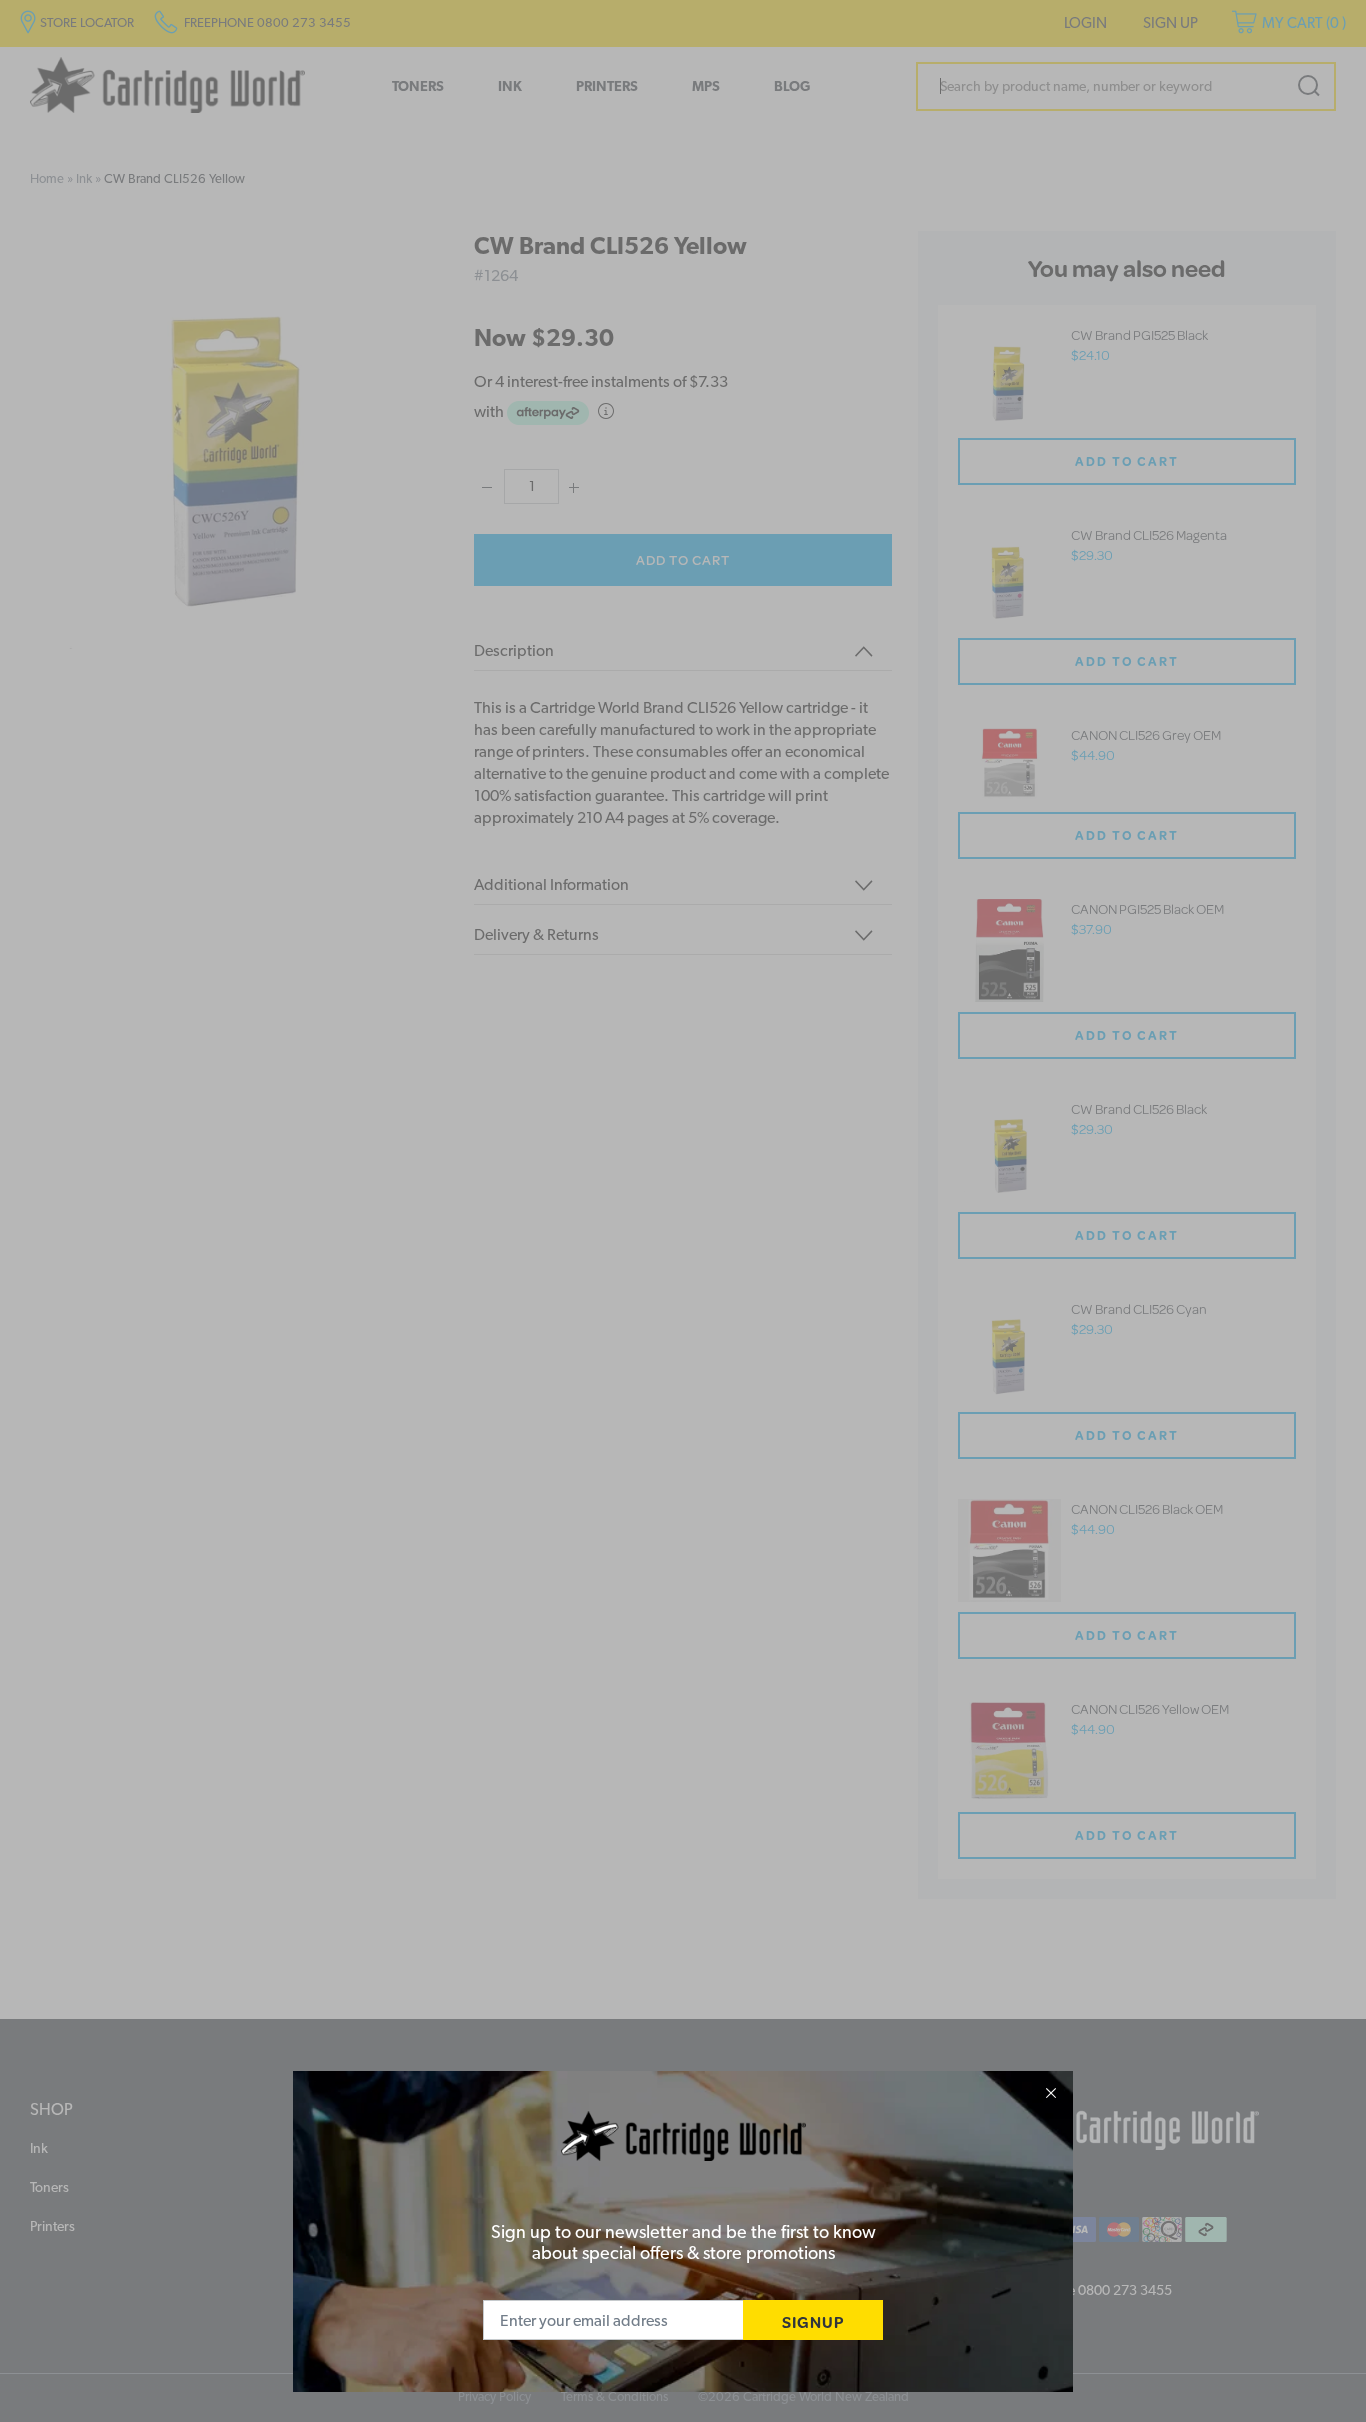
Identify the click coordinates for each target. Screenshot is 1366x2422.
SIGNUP (813, 2321)
